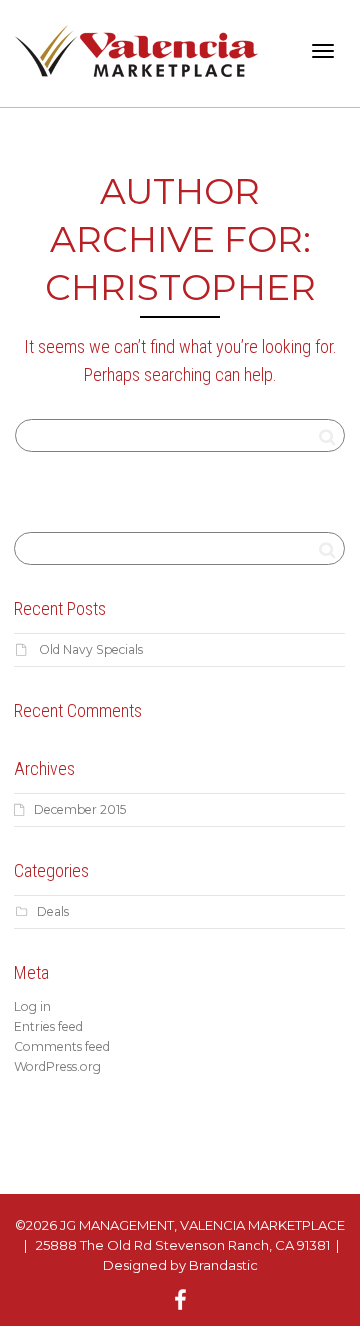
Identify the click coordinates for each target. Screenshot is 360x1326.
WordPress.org (57, 1066)
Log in (32, 1006)
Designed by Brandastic (180, 1265)
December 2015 (80, 809)
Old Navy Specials (91, 649)
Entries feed (48, 1026)
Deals (53, 911)
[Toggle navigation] (323, 51)
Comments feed (62, 1046)
